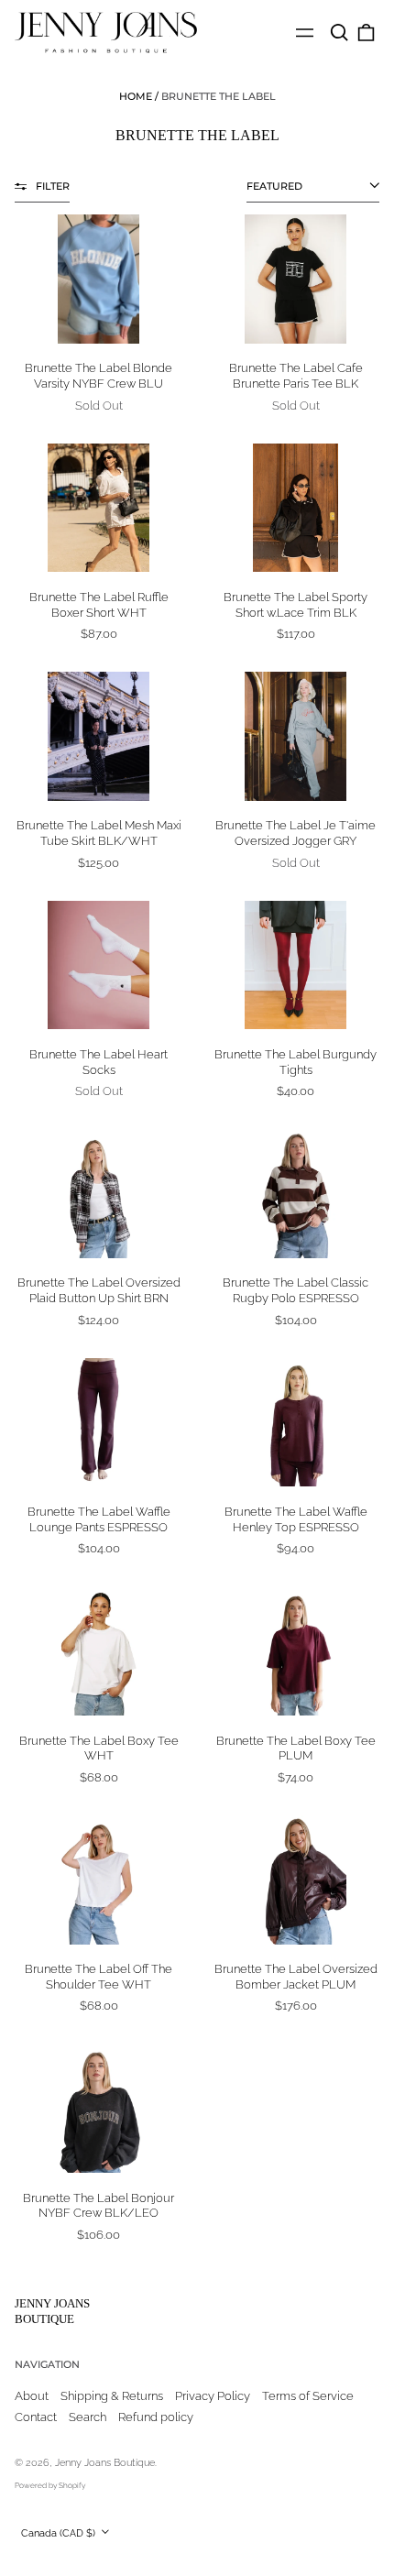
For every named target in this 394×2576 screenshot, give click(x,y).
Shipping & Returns (112, 2396)
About (32, 2396)
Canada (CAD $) (60, 2533)
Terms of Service (308, 2396)
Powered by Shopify (50, 2485)
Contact (36, 2417)
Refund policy (156, 2417)
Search (88, 2417)
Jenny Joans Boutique (52, 2311)
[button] (339, 33)
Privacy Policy (213, 2396)
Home (136, 96)
